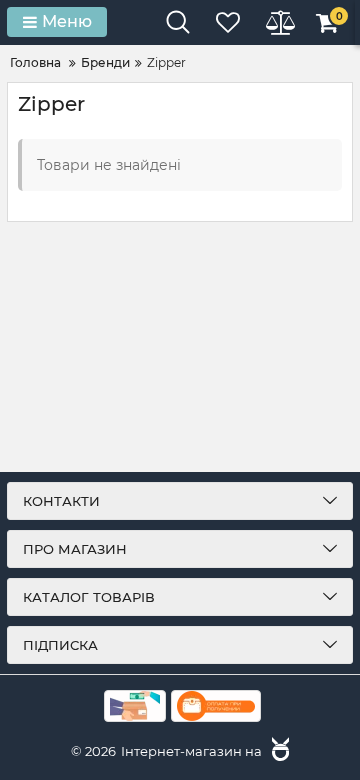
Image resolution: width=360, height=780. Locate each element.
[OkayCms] (278, 751)
